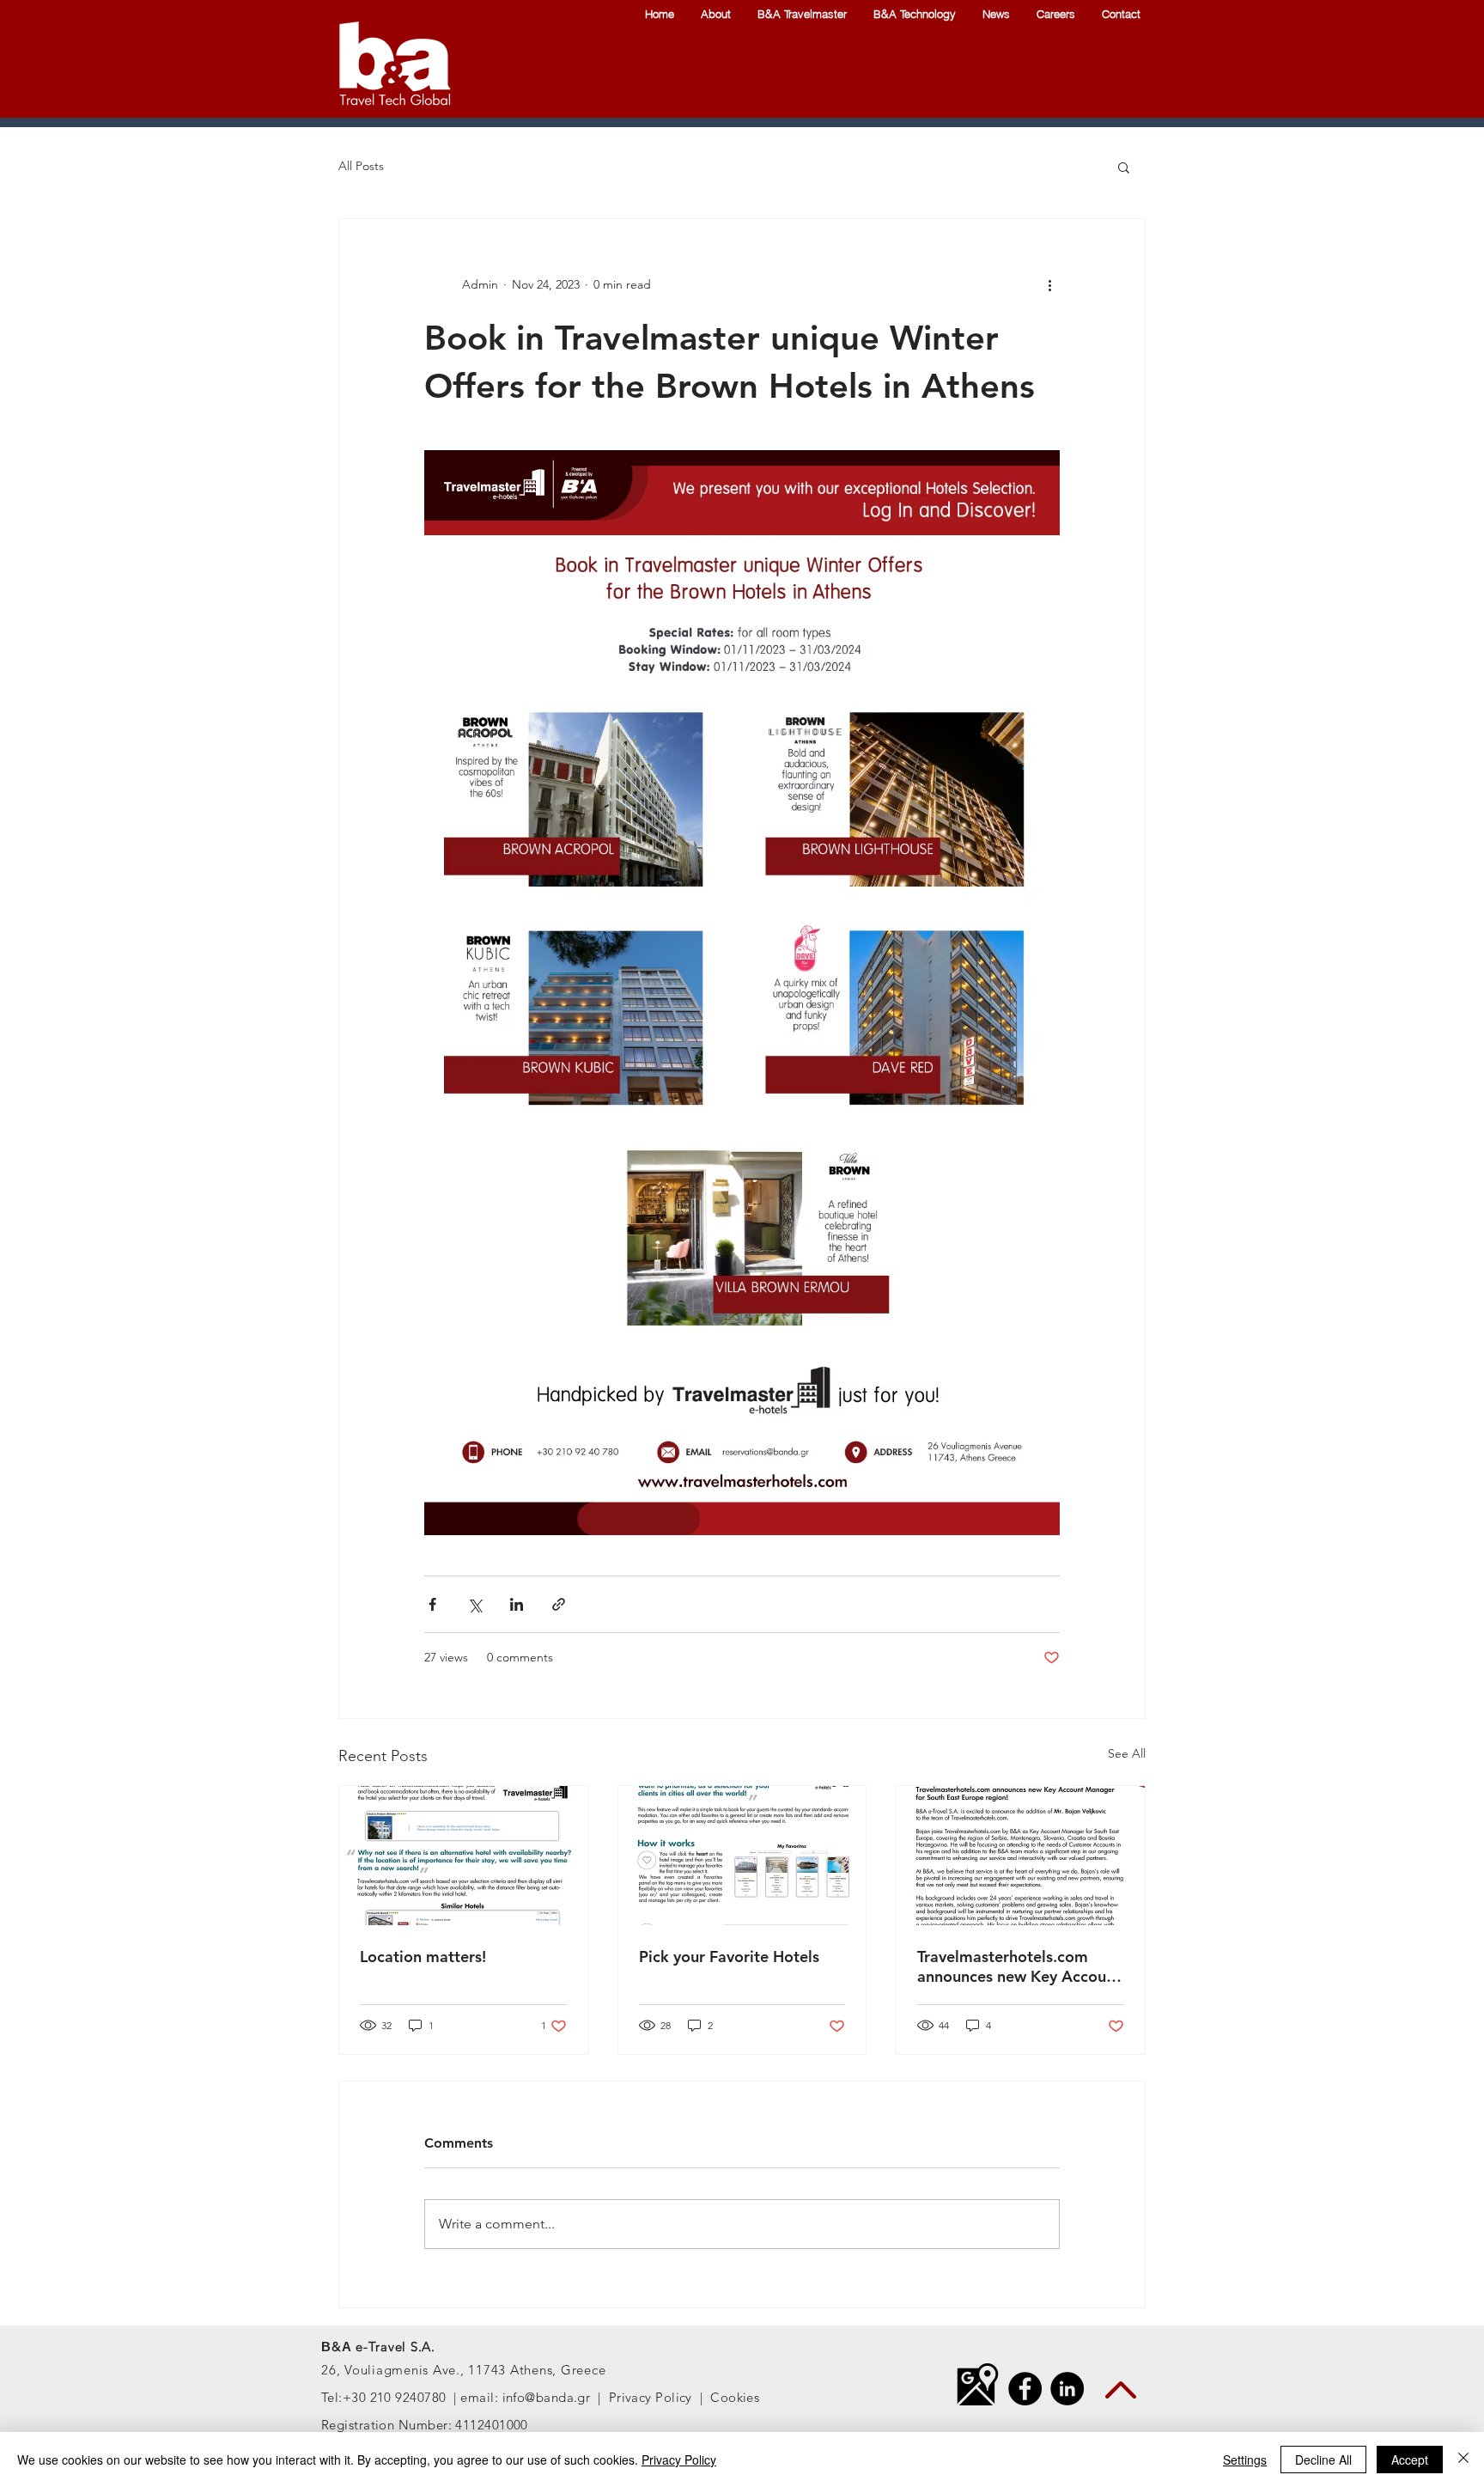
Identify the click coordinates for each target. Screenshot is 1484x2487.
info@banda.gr (547, 2397)
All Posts (361, 166)
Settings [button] (1245, 2460)
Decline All (1323, 2460)
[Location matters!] (463, 1856)
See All (1127, 1753)
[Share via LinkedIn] (517, 1604)
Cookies (735, 2397)
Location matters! (423, 1957)
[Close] (1463, 2460)
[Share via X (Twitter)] (474, 1604)
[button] (1124, 167)
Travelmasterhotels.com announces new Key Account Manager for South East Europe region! (1019, 1966)
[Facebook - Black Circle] (1025, 2389)
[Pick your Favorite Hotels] (742, 1856)
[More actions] (1049, 284)
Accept (1410, 2460)
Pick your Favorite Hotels (729, 1957)
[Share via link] (559, 1604)
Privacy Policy (651, 2397)
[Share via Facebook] (432, 1604)
